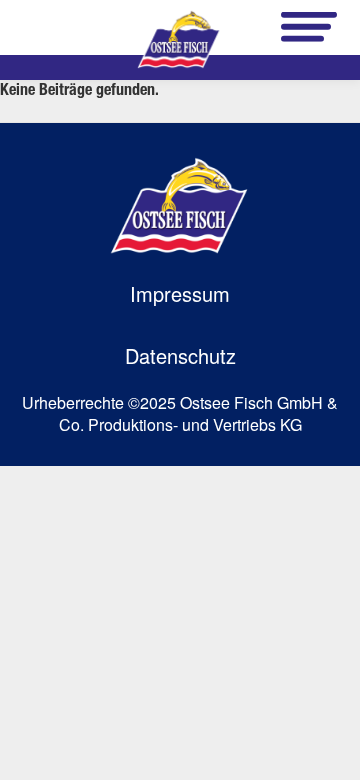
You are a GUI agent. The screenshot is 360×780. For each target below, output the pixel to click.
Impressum (180, 293)
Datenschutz (180, 355)
